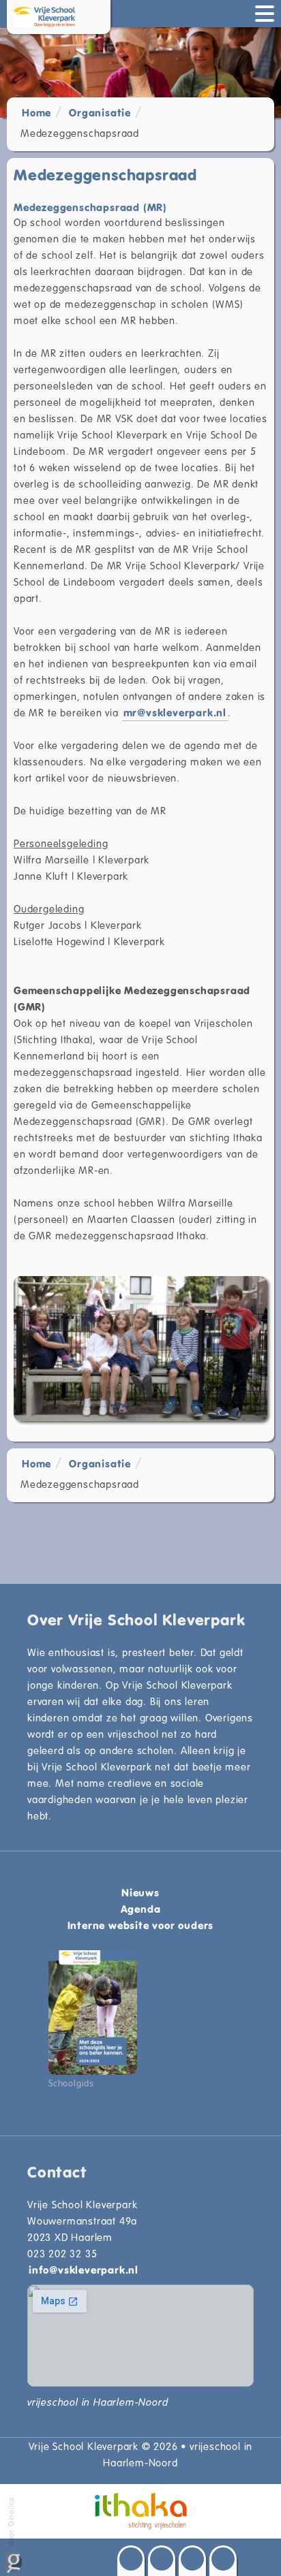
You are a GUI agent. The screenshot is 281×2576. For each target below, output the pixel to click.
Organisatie (100, 112)
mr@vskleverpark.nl (175, 712)
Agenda (141, 1909)
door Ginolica (11, 2523)
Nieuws (140, 1892)
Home (36, 112)
